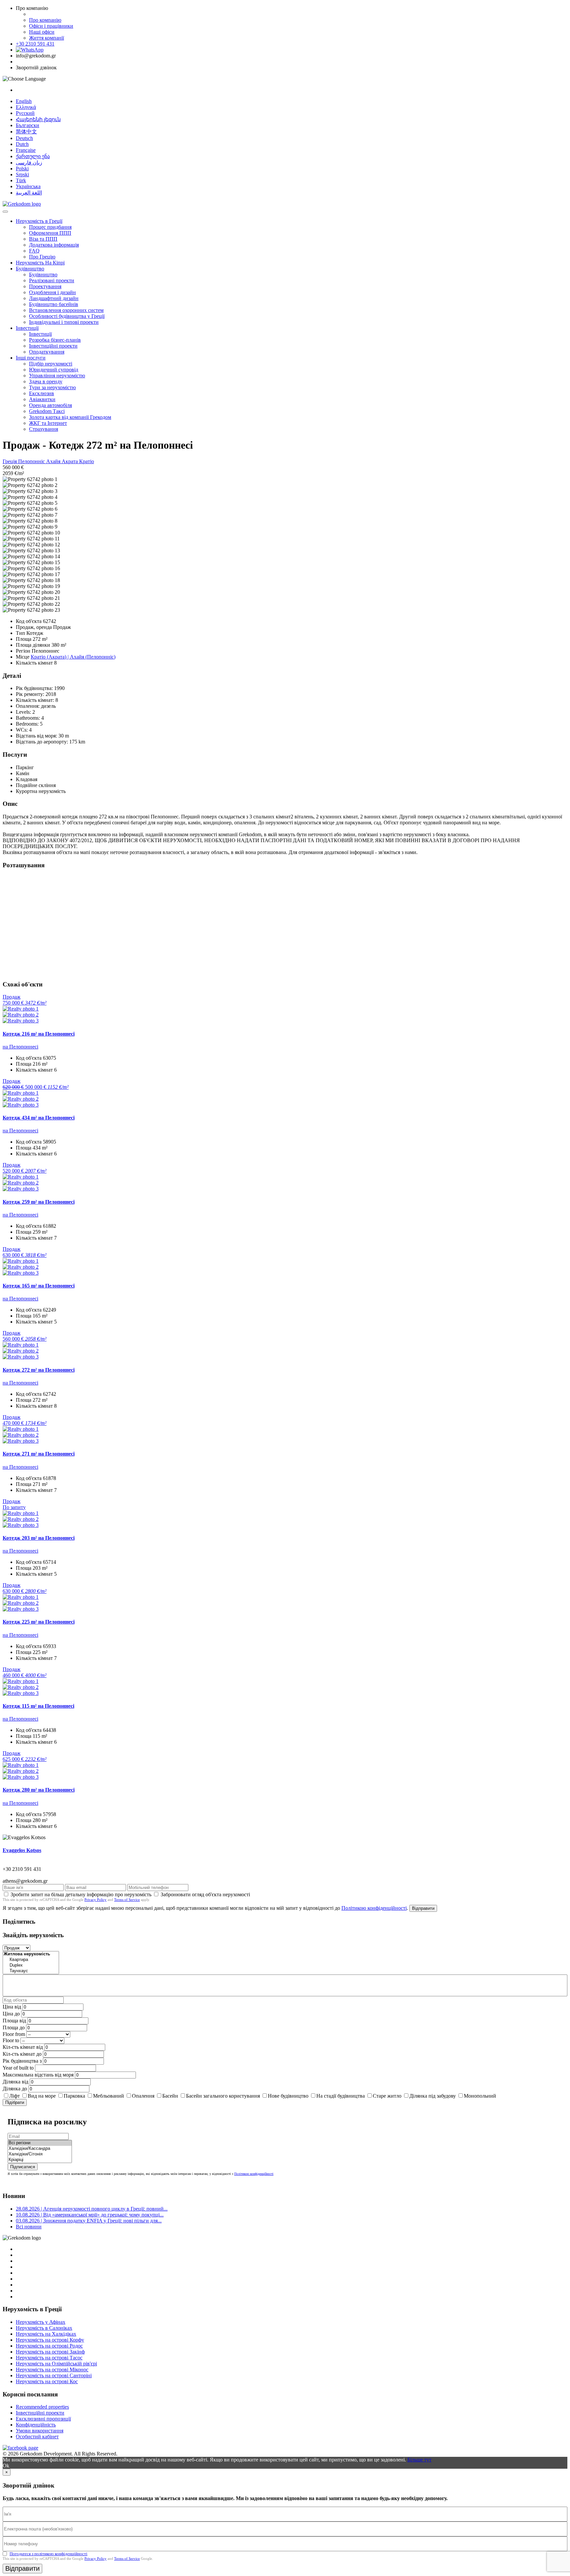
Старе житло (387, 2096)
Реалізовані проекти (52, 280)
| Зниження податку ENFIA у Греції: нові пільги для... (89, 2221)
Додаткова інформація (54, 245)
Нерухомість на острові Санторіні (54, 2375)
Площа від (14, 2021)
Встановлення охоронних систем (66, 310)
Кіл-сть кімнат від (23, 2047)
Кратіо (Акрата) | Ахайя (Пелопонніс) (73, 657)
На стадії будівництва (341, 2096)
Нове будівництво (288, 2096)
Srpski (22, 174)
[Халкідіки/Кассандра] (40, 2149)
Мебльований (109, 2096)
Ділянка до (15, 2089)
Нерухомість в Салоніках (44, 2328)
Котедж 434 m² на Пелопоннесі (39, 1118)
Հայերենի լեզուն (38, 119)
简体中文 (26, 132)
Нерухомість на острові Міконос (52, 2370)
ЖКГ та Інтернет (48, 423)
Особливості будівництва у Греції (67, 316)
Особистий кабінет (37, 2437)
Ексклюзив (42, 393)
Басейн (170, 2096)
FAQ (34, 251)
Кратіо (87, 461)
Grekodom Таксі (47, 411)
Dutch (22, 144)
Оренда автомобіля (50, 405)
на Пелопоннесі (20, 1047)
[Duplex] (31, 1965)
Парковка (74, 2096)
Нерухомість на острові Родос (49, 2346)
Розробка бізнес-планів (55, 340)
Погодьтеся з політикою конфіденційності (48, 2554)
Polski (22, 169)
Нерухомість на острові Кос (47, 2381)
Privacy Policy (95, 1900)
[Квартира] (31, 1960)
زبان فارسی (29, 163)
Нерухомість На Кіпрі (40, 263)
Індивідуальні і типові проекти (64, 322)
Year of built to (18, 2068)
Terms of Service (127, 1900)
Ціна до (11, 2014)
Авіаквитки (42, 399)
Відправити (423, 1908)
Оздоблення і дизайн (52, 292)
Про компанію (45, 20)
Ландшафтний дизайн (54, 298)
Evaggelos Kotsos (22, 1850)
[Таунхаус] (31, 1971)
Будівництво (30, 269)
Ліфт (15, 2096)
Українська (28, 186)
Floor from (14, 2034)
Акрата (70, 461)
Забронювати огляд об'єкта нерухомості (205, 1894)
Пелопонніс (32, 461)
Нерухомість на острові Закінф (50, 2352)
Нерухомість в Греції (39, 221)
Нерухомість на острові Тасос (49, 2358)
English (24, 101)
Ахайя (54, 461)
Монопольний (480, 2096)
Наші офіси (42, 32)
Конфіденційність (36, 2425)
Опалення (143, 2096)
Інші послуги (31, 358)
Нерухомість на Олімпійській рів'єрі (56, 2364)
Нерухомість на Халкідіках (46, 2334)
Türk (21, 180)
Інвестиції (27, 328)
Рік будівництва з (22, 2061)
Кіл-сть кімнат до (22, 2054)
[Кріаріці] (40, 2160)
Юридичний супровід (54, 370)
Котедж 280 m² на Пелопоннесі (39, 1790)
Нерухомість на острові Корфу (50, 2340)
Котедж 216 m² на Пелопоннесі (39, 1034)
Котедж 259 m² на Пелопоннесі (39, 1202)
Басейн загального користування (223, 2096)
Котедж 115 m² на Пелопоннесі (38, 1706)
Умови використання (40, 2431)
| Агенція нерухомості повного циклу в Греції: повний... (92, 2209)
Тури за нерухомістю (52, 387)
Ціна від (12, 2007)
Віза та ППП (43, 239)
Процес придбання (50, 227)
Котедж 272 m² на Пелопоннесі (39, 1370)
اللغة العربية (29, 193)
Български (28, 125)
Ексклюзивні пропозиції (43, 2419)
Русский (25, 113)
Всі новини (29, 2227)
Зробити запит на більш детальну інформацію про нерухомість (81, 1894)
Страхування (44, 429)
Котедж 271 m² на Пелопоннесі (39, 1454)
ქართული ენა (33, 156)
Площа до (14, 2027)
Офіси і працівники (51, 26)
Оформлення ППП (50, 233)
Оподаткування (47, 352)
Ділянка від (16, 2082)
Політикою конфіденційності (374, 1908)
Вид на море (42, 2096)
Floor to (11, 2040)
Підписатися (23, 2167)
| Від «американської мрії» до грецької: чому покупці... (90, 2215)
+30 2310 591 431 (35, 44)
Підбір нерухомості (51, 364)
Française (26, 150)
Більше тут (419, 2460)
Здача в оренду (46, 381)
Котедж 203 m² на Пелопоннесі (39, 1538)
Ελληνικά (26, 107)
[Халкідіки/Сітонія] (40, 2154)
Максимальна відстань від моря (38, 2075)
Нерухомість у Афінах (41, 2322)
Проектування (45, 286)
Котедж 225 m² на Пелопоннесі (39, 1622)
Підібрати (15, 2102)
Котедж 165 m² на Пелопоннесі (39, 1286)
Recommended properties (42, 2407)
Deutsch (24, 138)
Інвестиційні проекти (53, 346)
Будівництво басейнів (54, 304)
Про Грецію (42, 257)
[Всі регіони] (40, 2143)
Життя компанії (47, 38)
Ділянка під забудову (433, 2096)
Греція (10, 461)
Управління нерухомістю (57, 376)
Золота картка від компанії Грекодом (70, 417)
